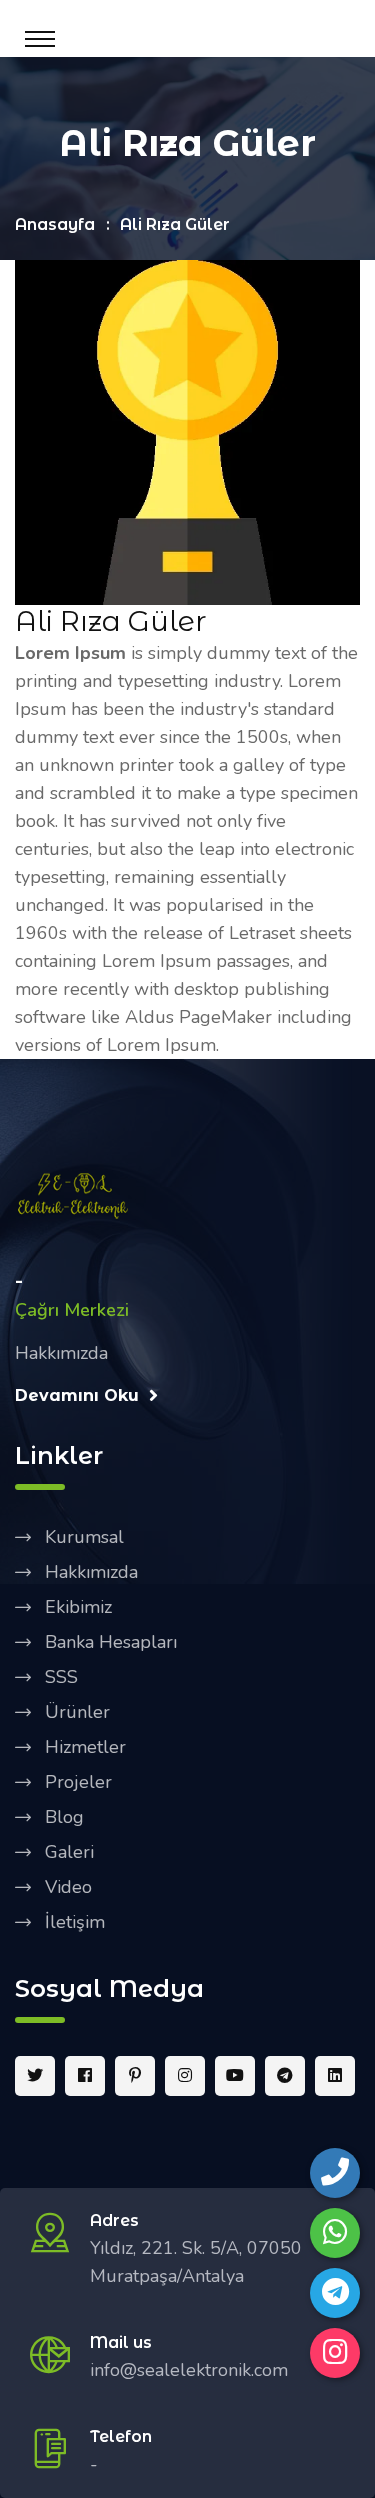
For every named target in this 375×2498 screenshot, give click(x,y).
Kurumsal (84, 1537)
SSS (61, 1677)
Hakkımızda (91, 1572)
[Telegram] (335, 2293)
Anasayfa (55, 224)
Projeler (78, 1782)
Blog (64, 1817)
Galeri (69, 1852)
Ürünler (77, 1712)
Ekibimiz (78, 1607)
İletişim (75, 1922)
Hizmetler (85, 1747)
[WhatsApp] (335, 2233)
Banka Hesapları (111, 1642)
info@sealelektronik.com (189, 2370)
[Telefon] (335, 2173)
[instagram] (335, 2353)
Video (68, 1887)
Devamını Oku (77, 1395)
